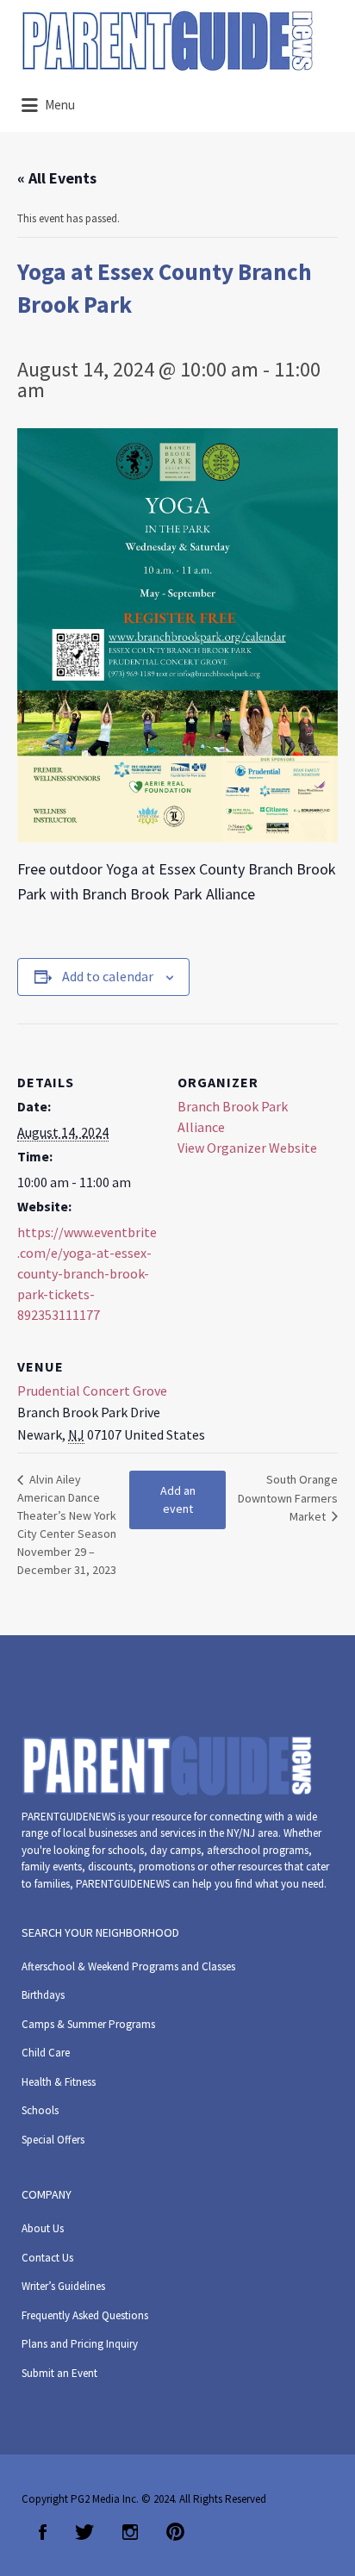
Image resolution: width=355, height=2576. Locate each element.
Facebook (43, 2532)
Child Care (46, 2053)
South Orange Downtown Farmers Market (288, 1498)
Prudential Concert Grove (92, 1391)
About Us (43, 2228)
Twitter (84, 2532)
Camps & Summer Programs (88, 2024)
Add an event (178, 1500)
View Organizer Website (247, 1148)
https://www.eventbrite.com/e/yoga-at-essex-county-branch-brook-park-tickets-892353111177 (87, 1273)
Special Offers (53, 2140)
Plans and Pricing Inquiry (80, 2344)
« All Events (57, 178)
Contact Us (47, 2258)
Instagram (130, 2532)
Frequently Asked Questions (85, 2315)
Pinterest (175, 2532)
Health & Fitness (59, 2082)
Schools (40, 2110)
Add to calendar (108, 976)
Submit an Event (59, 2373)
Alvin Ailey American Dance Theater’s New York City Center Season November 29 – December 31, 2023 (67, 1524)
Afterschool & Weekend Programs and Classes (128, 1966)
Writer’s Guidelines (63, 2286)
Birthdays (43, 1995)
